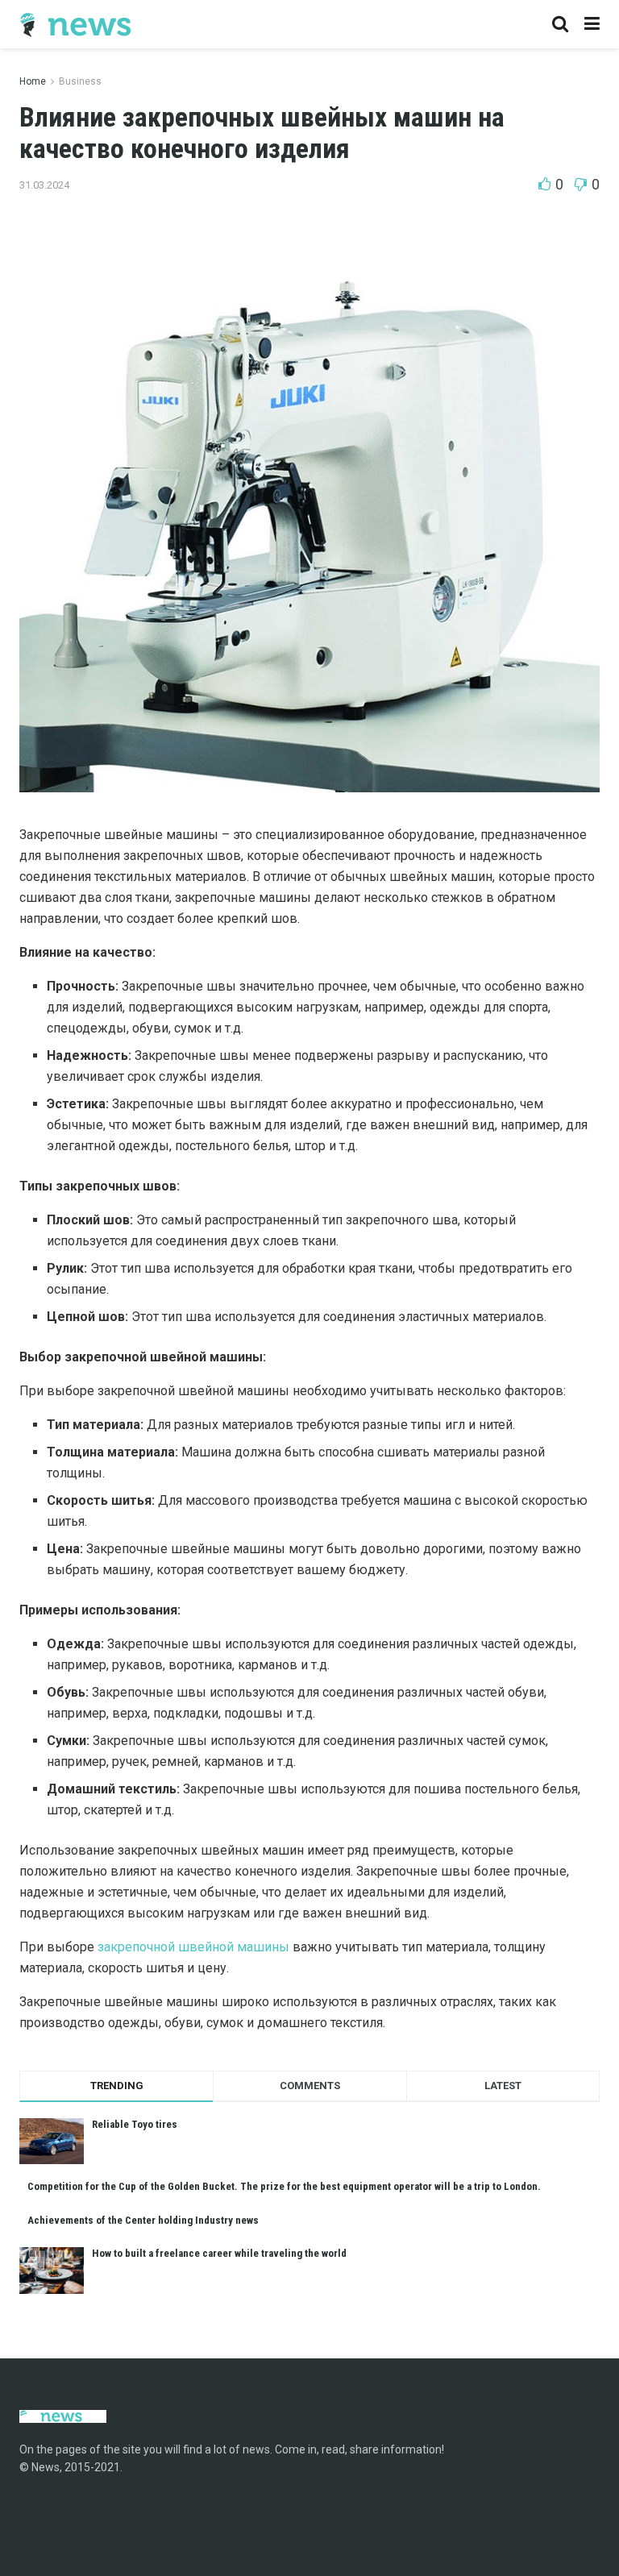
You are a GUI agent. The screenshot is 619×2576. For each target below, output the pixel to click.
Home (33, 81)
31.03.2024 (44, 185)
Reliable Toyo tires (135, 2124)
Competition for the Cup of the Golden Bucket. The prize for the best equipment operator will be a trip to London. (284, 2186)
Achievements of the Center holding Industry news (143, 2220)
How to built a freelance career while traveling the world (219, 2253)
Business (80, 81)
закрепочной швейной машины (193, 1947)
